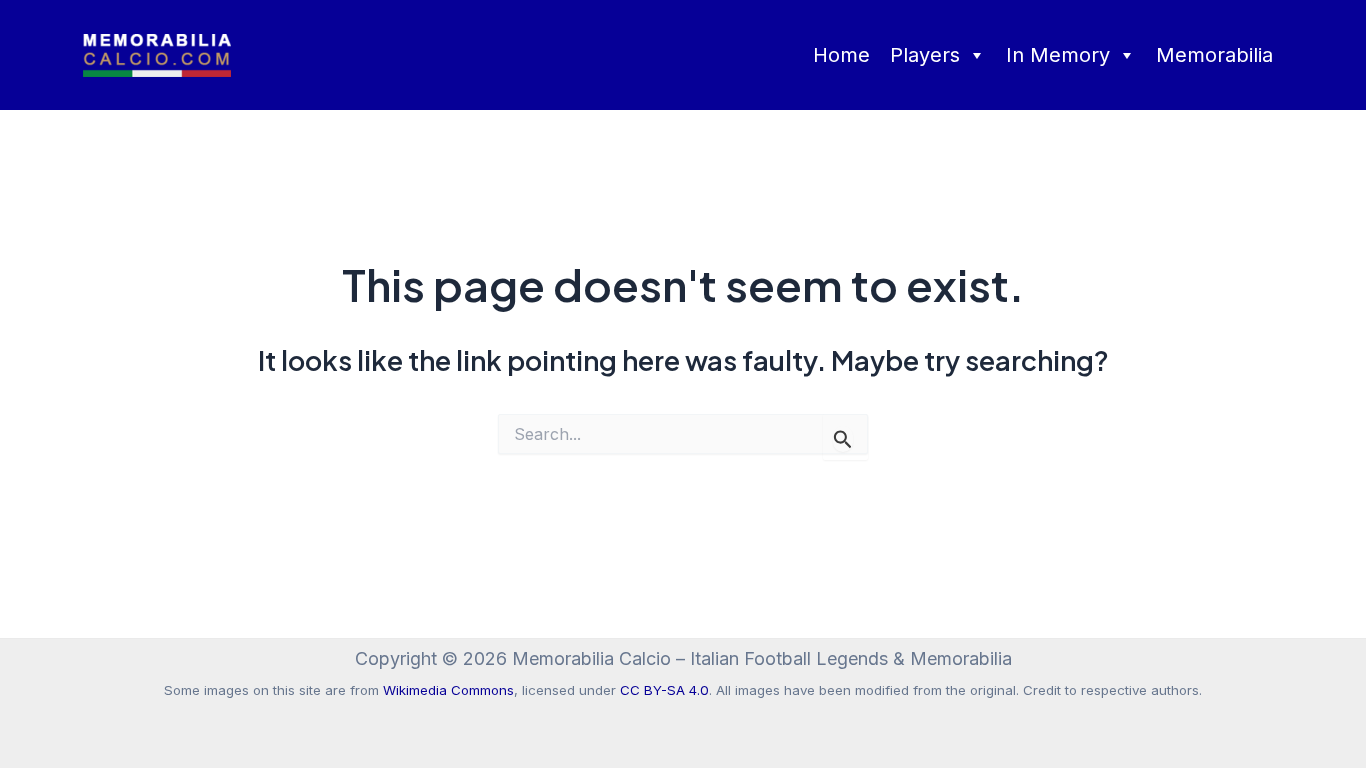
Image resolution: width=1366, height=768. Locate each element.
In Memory (1058, 55)
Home (841, 55)
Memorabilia (1214, 55)
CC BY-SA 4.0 (664, 690)
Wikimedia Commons (448, 690)
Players (925, 55)
